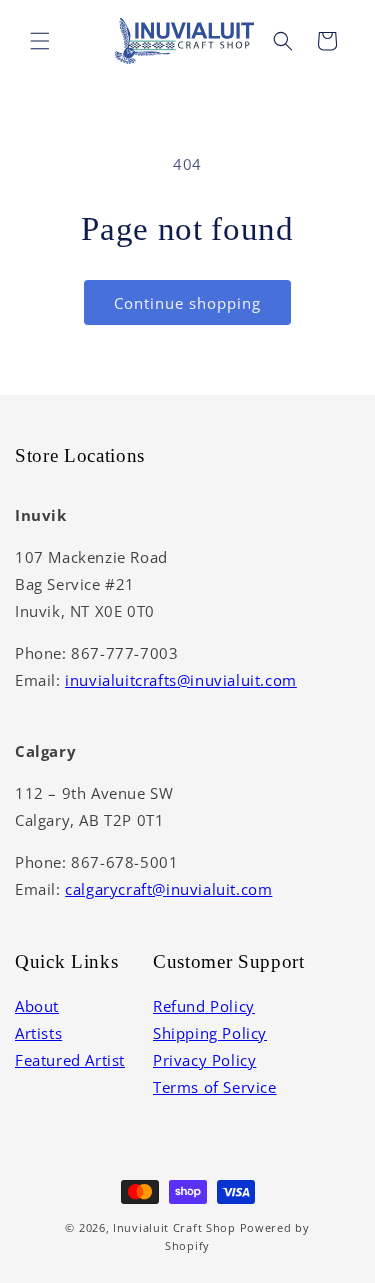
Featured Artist (70, 1060)
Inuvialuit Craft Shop (174, 1227)
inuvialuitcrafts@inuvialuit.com (181, 680)
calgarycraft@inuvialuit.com (168, 889)
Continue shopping (187, 303)
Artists (38, 1033)
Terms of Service (215, 1087)
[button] (40, 41)
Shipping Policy (210, 1033)
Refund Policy (204, 1006)
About (37, 1006)
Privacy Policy (204, 1060)
